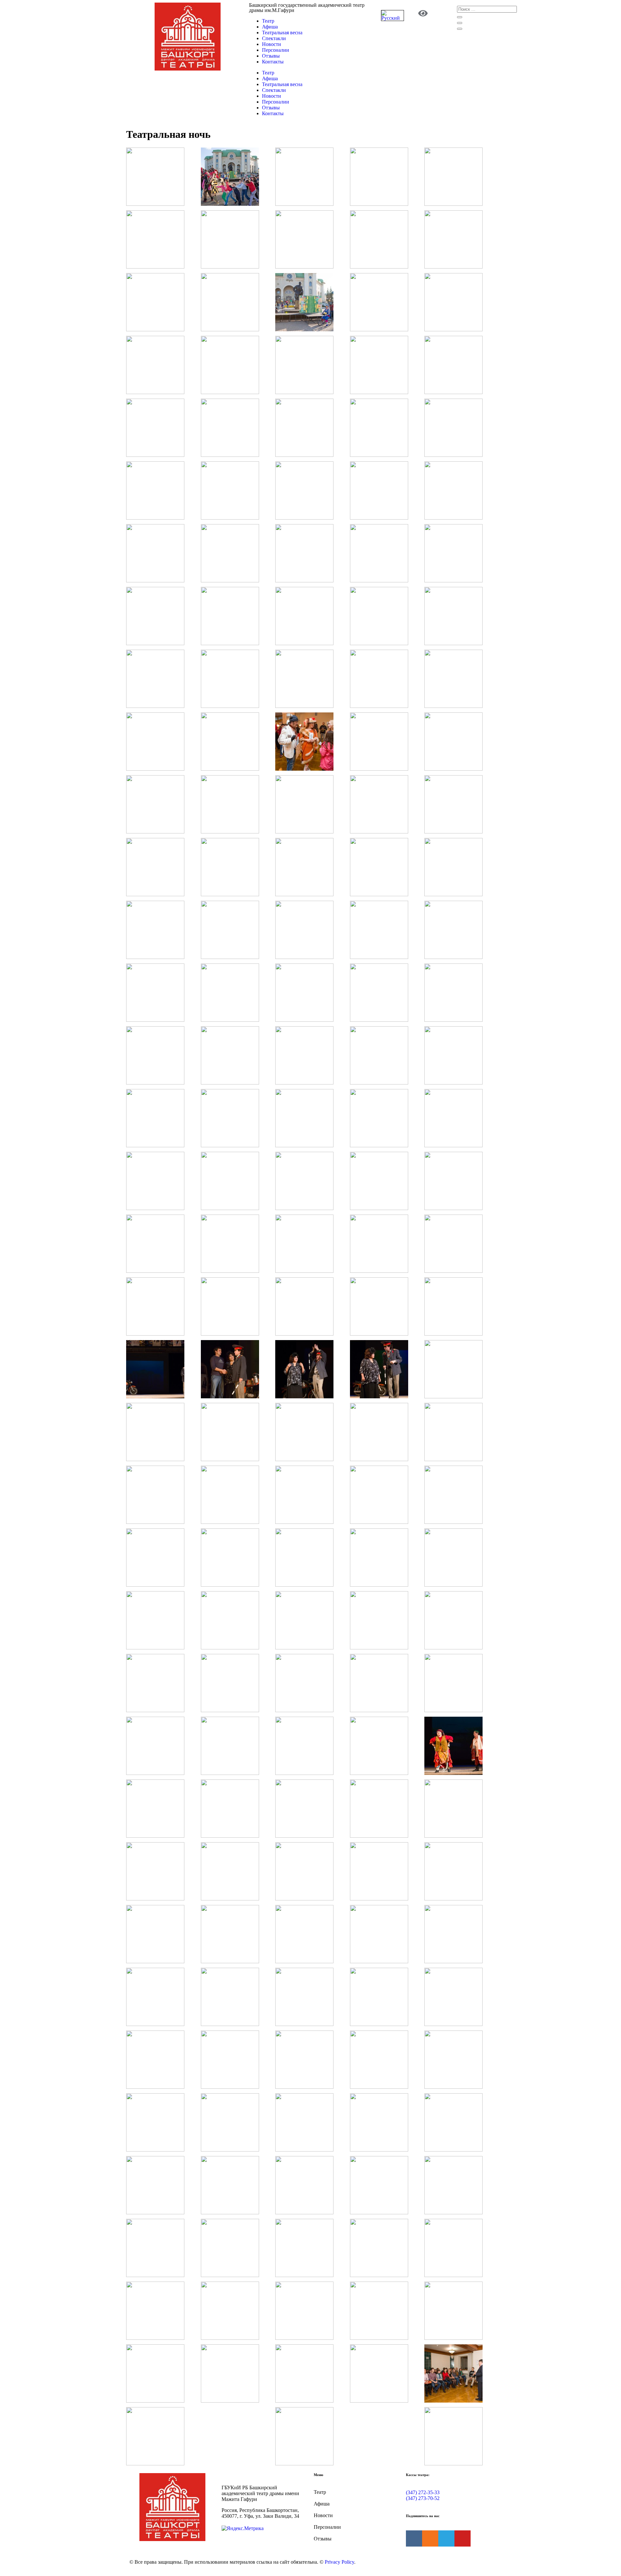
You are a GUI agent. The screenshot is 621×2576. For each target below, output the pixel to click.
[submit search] (460, 17)
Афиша (270, 27)
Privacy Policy (339, 2562)
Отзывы (271, 56)
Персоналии (276, 50)
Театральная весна (282, 33)
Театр (268, 21)
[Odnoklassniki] (430, 2538)
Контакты (273, 62)
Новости (272, 44)
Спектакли (274, 38)
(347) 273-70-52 (423, 2498)
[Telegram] (446, 2538)
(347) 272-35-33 (423, 2492)
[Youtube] (463, 2538)
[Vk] (414, 2538)
